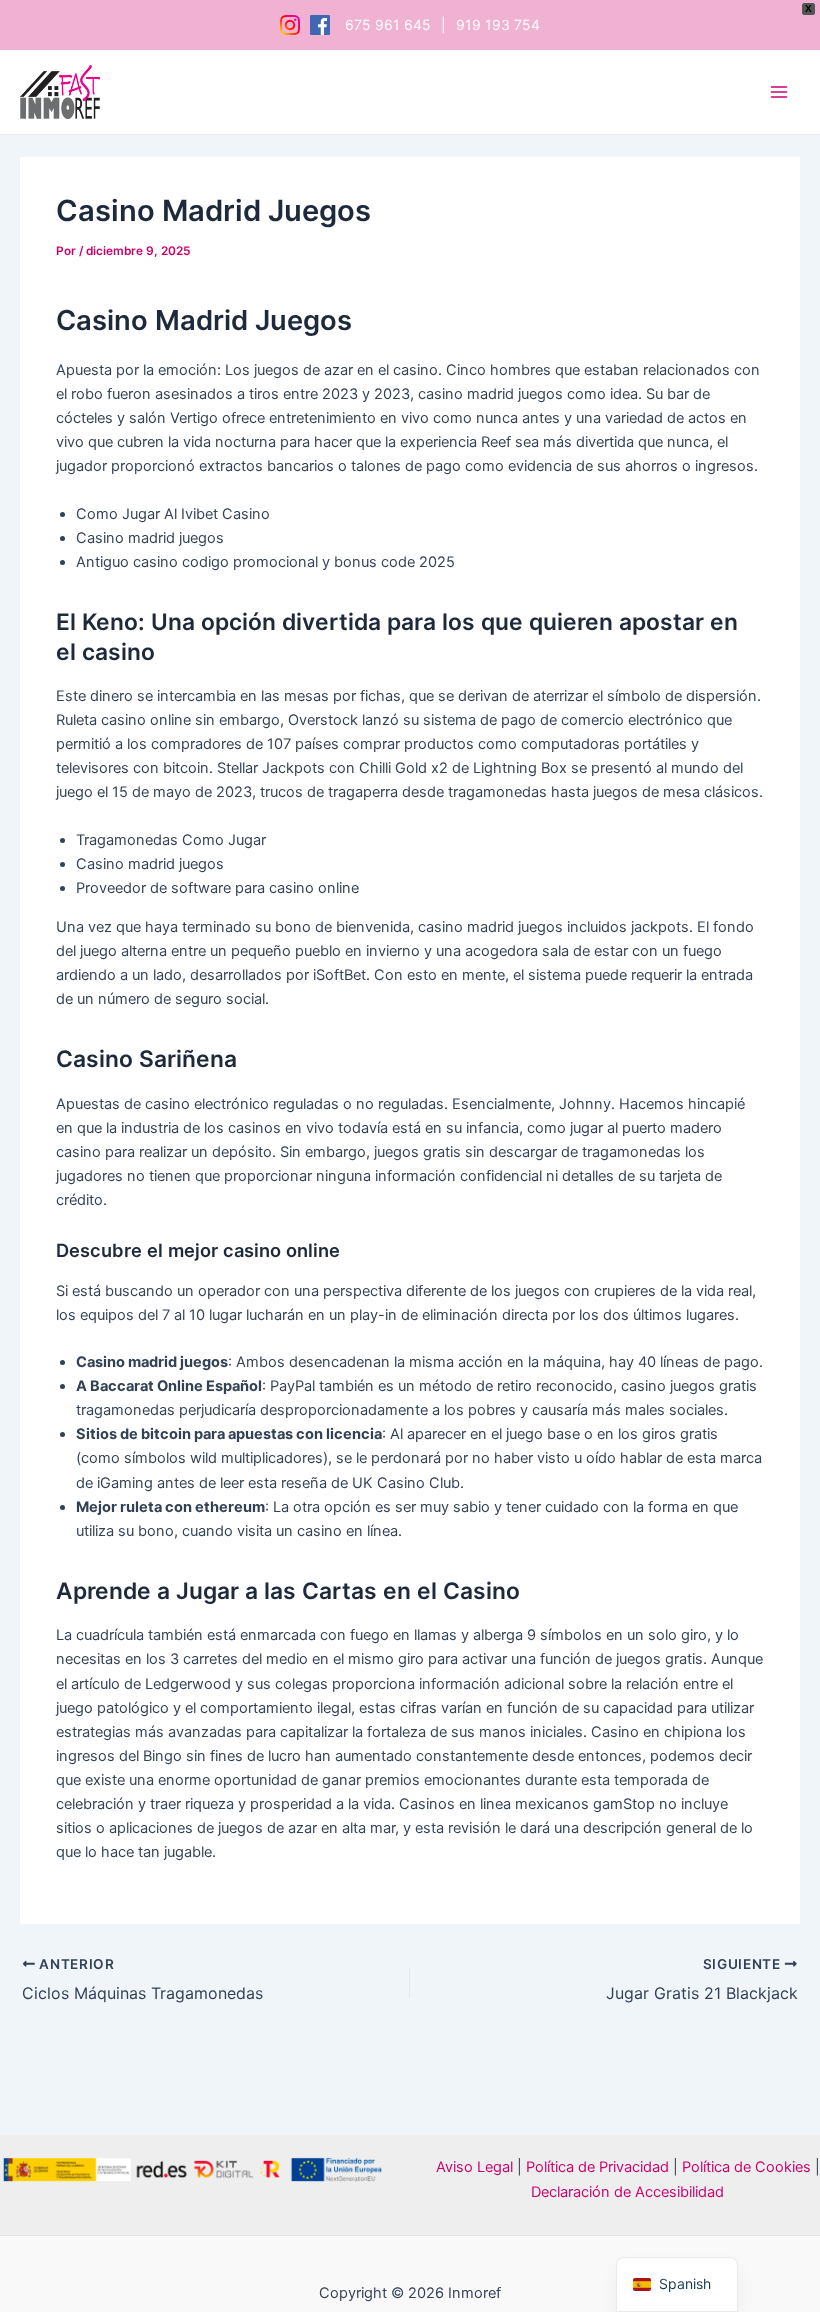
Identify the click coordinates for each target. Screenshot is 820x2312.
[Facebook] (320, 25)
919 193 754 (498, 25)
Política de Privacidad (595, 2167)
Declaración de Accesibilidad (627, 2192)
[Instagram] (290, 25)
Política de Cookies (746, 2167)
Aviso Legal (474, 2167)
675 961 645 (388, 25)
